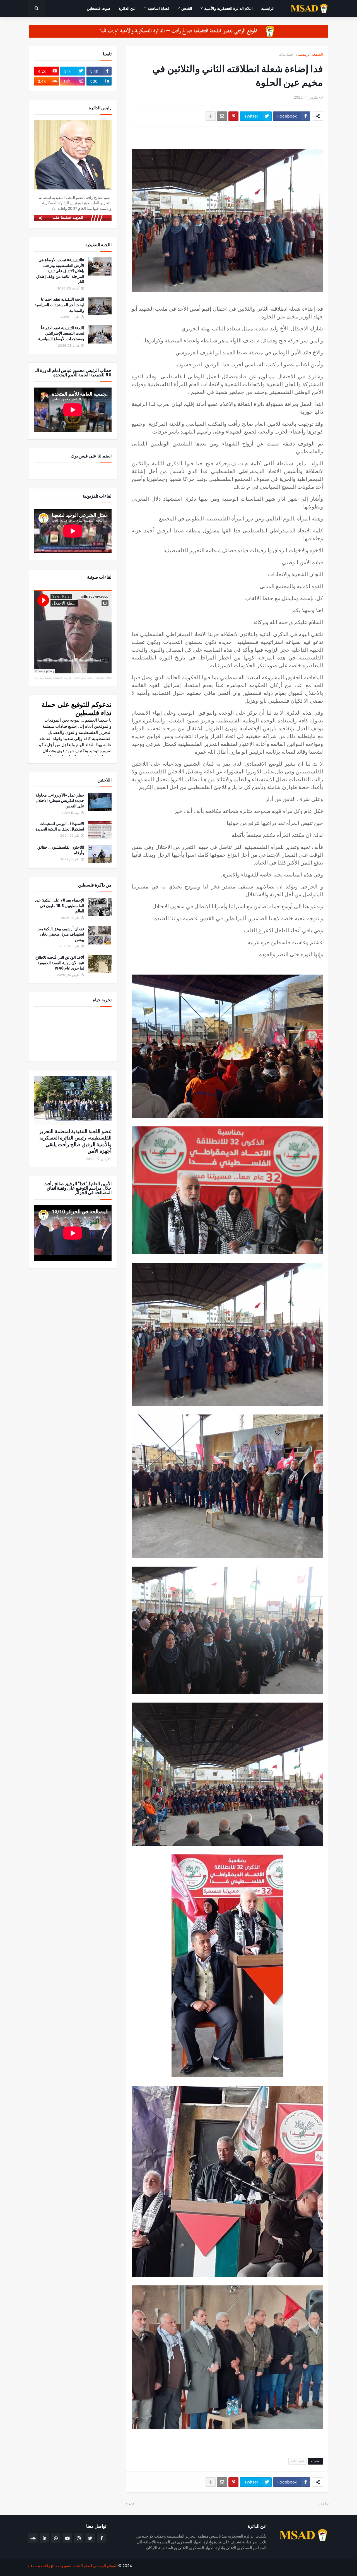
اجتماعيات (287, 54)
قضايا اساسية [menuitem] (158, 8)
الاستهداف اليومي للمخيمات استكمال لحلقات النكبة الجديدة (60, 826)
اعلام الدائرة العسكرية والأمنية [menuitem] (228, 8)
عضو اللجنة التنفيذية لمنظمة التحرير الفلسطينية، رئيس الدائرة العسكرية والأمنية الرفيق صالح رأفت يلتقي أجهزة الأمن (75, 1141)
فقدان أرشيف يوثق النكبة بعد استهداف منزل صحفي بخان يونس (61, 934)
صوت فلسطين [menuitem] (99, 8)
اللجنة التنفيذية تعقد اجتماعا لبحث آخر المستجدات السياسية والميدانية (59, 305)
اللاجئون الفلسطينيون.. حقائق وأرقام (61, 850)
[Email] (222, 116)
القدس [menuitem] (187, 8)
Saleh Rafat (104, 678)
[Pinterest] (233, 116)
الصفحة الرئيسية (310, 54)
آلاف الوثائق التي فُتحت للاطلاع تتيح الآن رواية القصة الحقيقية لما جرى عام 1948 (60, 963)
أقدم (132, 2504)
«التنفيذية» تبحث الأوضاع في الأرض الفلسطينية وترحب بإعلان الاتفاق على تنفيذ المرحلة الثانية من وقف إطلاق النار (60, 271)
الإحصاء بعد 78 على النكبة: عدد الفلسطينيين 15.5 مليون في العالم (60, 906)
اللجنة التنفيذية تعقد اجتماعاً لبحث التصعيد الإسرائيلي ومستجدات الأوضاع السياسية (61, 333)
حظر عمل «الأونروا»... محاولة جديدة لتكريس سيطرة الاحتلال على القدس (60, 801)
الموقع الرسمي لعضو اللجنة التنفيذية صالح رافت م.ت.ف (73, 2566)
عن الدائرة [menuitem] (127, 8)
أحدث (322, 2504)
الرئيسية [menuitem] (268, 8)
